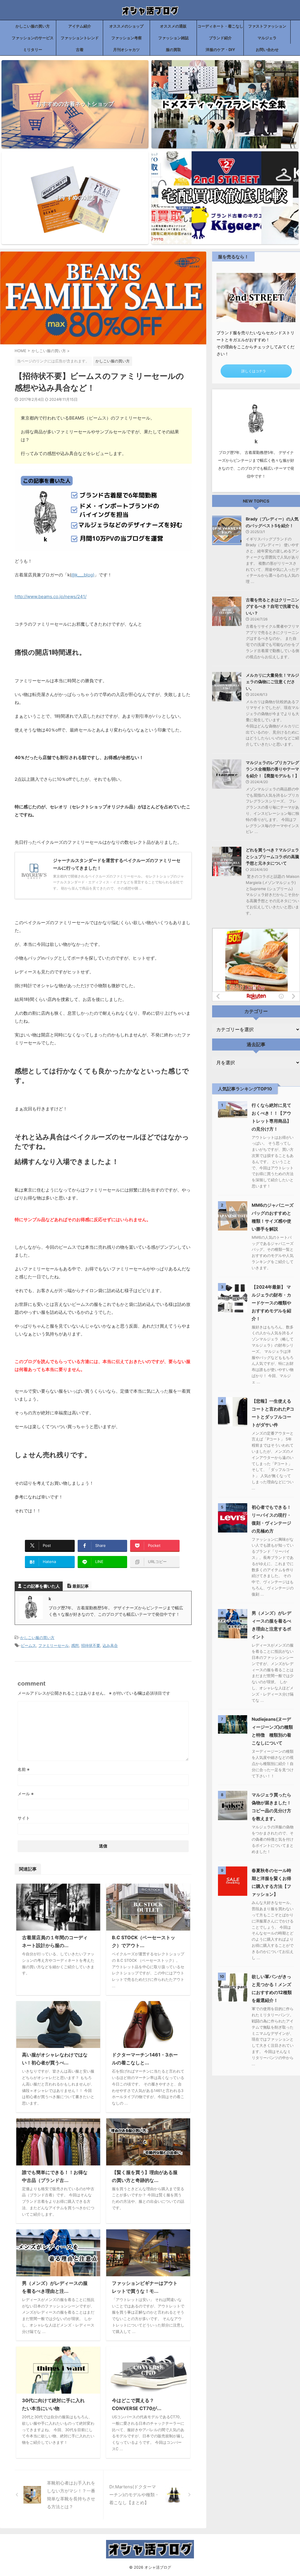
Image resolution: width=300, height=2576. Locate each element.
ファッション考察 (127, 38)
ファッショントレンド (80, 38)
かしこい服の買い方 (33, 26)
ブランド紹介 (220, 38)
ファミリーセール (54, 1645)
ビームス (28, 1645)
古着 (80, 50)
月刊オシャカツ (126, 50)
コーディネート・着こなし (220, 26)
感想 (75, 1645)
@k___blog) (83, 575)
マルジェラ (267, 38)
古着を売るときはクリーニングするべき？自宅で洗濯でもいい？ (272, 606)
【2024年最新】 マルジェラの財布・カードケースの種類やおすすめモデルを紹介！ (271, 1303)
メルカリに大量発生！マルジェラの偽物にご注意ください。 (272, 682)
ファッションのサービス (33, 38)
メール (26, 1794)
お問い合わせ (267, 50)
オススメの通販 (173, 26)
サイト (24, 1818)
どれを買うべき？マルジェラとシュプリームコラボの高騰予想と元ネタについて (272, 856)
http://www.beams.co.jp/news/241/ (51, 597)
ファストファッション (267, 26)
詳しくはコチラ (254, 371)
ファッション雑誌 (173, 38)
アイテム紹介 (80, 26)
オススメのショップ (126, 26)
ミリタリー (33, 50)
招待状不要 (91, 1645)
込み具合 (110, 1645)
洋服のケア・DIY (220, 50)
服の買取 (173, 50)
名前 (24, 1769)
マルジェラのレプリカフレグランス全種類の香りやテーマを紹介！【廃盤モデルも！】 (272, 769)
